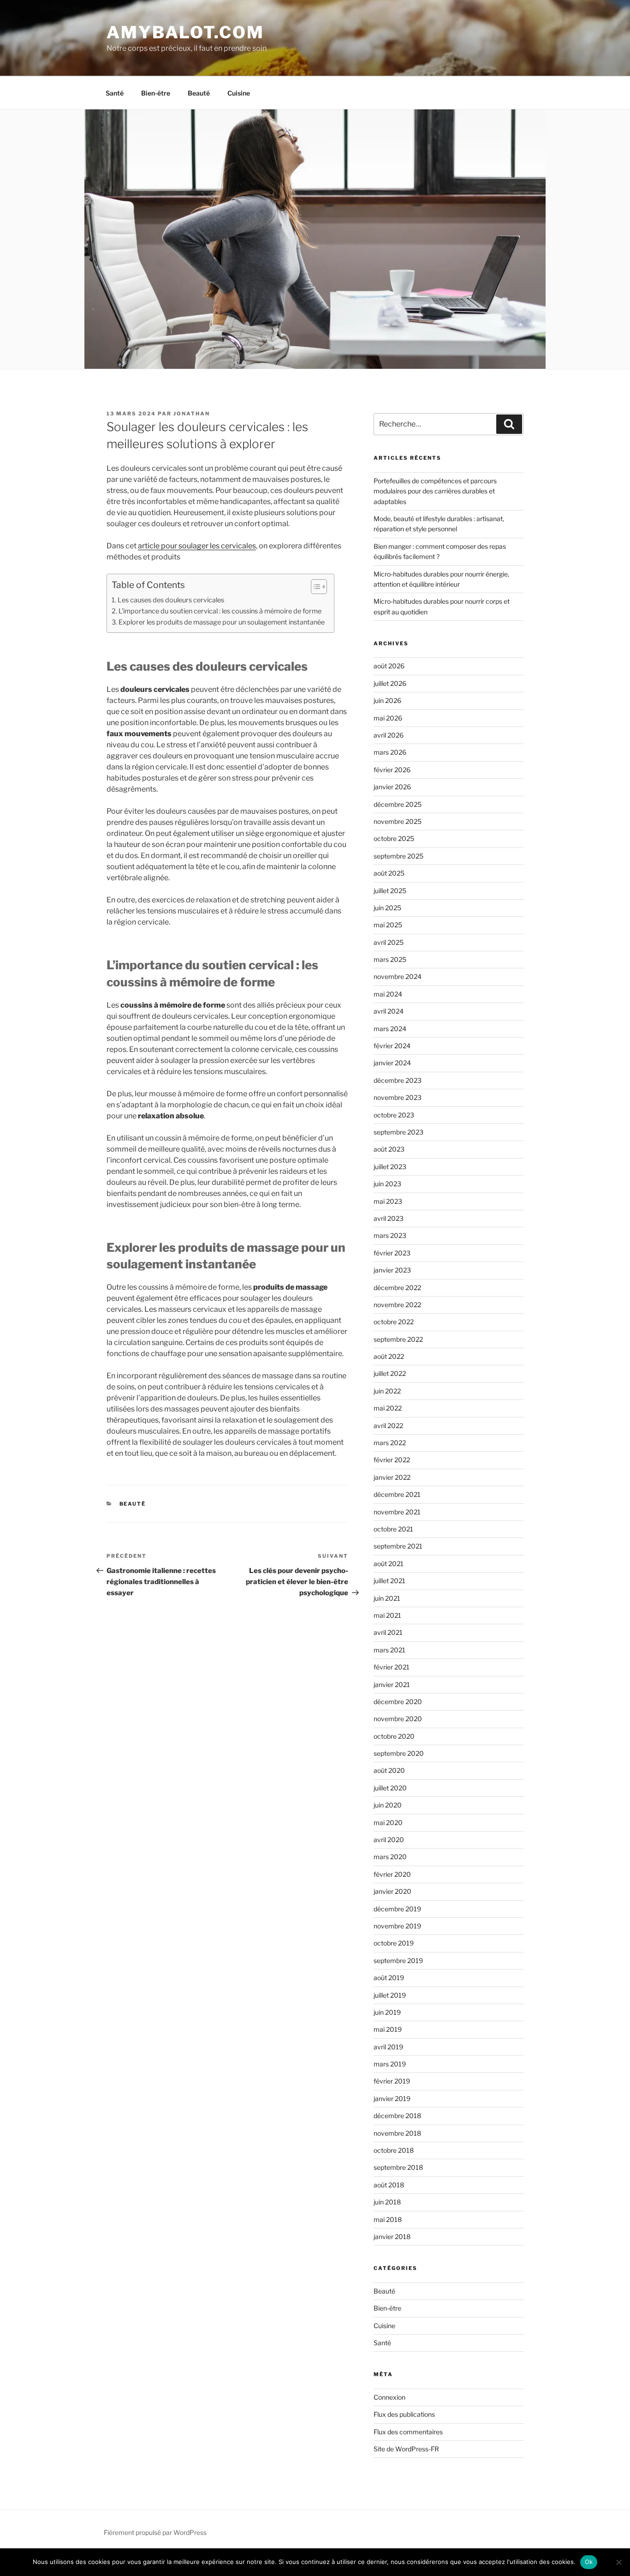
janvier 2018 (392, 2237)
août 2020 (389, 1770)
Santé (115, 93)
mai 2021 (387, 1615)
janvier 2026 (392, 787)
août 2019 (389, 1978)
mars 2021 (389, 1650)
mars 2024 (390, 1029)
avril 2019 (388, 2047)
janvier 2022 (392, 1477)
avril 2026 (389, 735)
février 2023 (392, 1253)
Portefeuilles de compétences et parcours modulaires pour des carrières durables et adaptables (435, 491)
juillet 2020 (390, 1788)
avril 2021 (388, 1632)
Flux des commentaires (408, 2432)
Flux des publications (404, 2414)
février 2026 (392, 770)
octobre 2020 (394, 1736)
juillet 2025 (390, 891)
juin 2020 (388, 1805)
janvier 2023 (392, 1270)
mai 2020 (388, 1822)
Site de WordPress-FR (406, 2449)
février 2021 (392, 1667)
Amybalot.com (185, 32)
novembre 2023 (398, 1097)
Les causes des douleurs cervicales (171, 600)
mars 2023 (390, 1235)
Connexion (389, 2397)
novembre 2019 (397, 1926)
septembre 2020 (399, 1753)
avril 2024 (389, 1011)
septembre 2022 (398, 1339)
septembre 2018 (398, 2167)
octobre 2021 (393, 1529)
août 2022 (389, 1356)
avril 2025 (389, 942)
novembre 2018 (397, 2133)
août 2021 (389, 1564)
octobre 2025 (394, 838)
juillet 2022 (390, 1373)
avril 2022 (388, 1426)
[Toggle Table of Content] (314, 587)
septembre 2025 (398, 856)
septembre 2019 (398, 1961)
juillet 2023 (390, 1167)
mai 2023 (388, 1201)
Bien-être (156, 93)
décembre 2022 (397, 1288)
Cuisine (239, 93)
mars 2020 (390, 1857)
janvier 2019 (392, 2099)
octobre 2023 (394, 1115)
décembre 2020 (398, 1702)
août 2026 (389, 666)
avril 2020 (389, 1840)
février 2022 (392, 1460)
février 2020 (392, 1874)
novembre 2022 (397, 1305)
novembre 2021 (397, 1512)
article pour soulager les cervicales (197, 546)
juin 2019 (387, 2012)
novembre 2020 (398, 1719)
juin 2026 (387, 700)
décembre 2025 (398, 804)
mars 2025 (390, 959)
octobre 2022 (394, 1322)
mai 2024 (388, 994)
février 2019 (392, 2081)
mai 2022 (388, 1408)
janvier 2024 (392, 1063)
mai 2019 (388, 2029)
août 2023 (389, 1149)
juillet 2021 (389, 1581)
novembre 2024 (398, 976)
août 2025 (389, 873)
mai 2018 (388, 2219)
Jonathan (192, 414)
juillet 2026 (390, 683)
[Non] (618, 2562)
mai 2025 (388, 925)
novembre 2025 (398, 821)
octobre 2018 (394, 2150)
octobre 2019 (394, 1943)
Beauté (199, 93)
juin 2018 (387, 2202)
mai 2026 (388, 718)
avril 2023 (389, 1218)
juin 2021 (387, 1598)
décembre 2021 (397, 1494)
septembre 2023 (398, 1132)
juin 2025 (387, 908)
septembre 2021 (398, 1546)
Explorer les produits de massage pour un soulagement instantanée (222, 622)
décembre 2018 (397, 2116)
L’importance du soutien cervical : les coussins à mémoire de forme (220, 611)
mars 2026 (390, 752)
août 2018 (389, 2185)
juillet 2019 (390, 1995)
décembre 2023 (398, 1080)
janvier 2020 (392, 1891)
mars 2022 (390, 1443)
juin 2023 (387, 1184)
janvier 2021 (392, 1684)
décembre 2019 (397, 1909)
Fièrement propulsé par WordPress (155, 2532)
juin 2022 (387, 1391)
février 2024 (392, 1046)
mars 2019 (390, 2064)
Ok (589, 2562)
